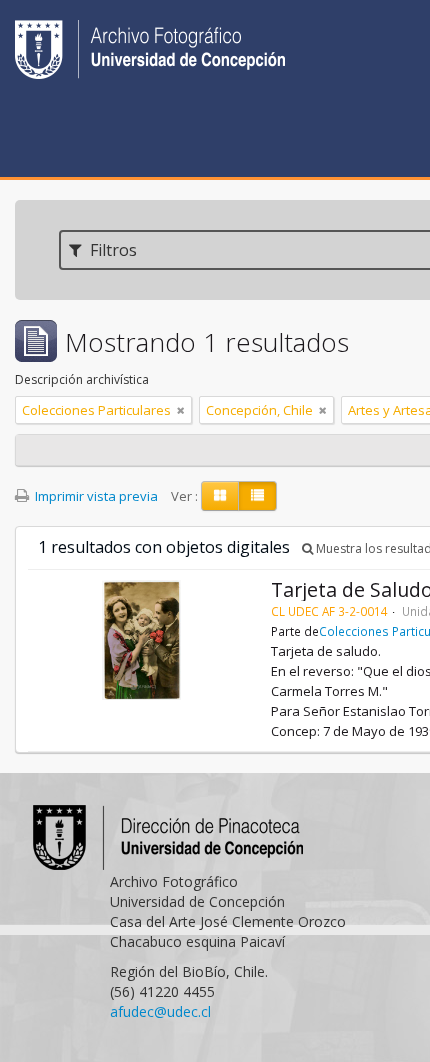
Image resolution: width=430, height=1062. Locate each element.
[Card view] (220, 496)
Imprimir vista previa (95, 496)
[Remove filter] (181, 410)
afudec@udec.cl (160, 1011)
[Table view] (257, 496)
